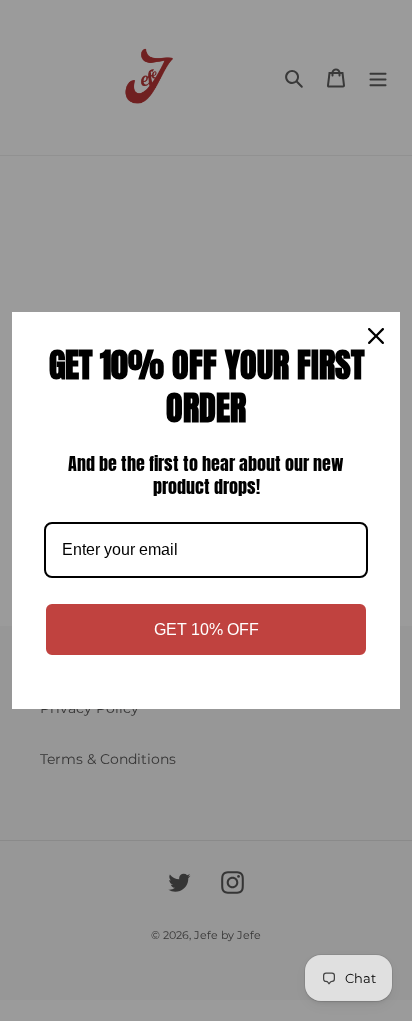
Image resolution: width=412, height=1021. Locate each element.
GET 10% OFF (206, 629)
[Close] (376, 336)
